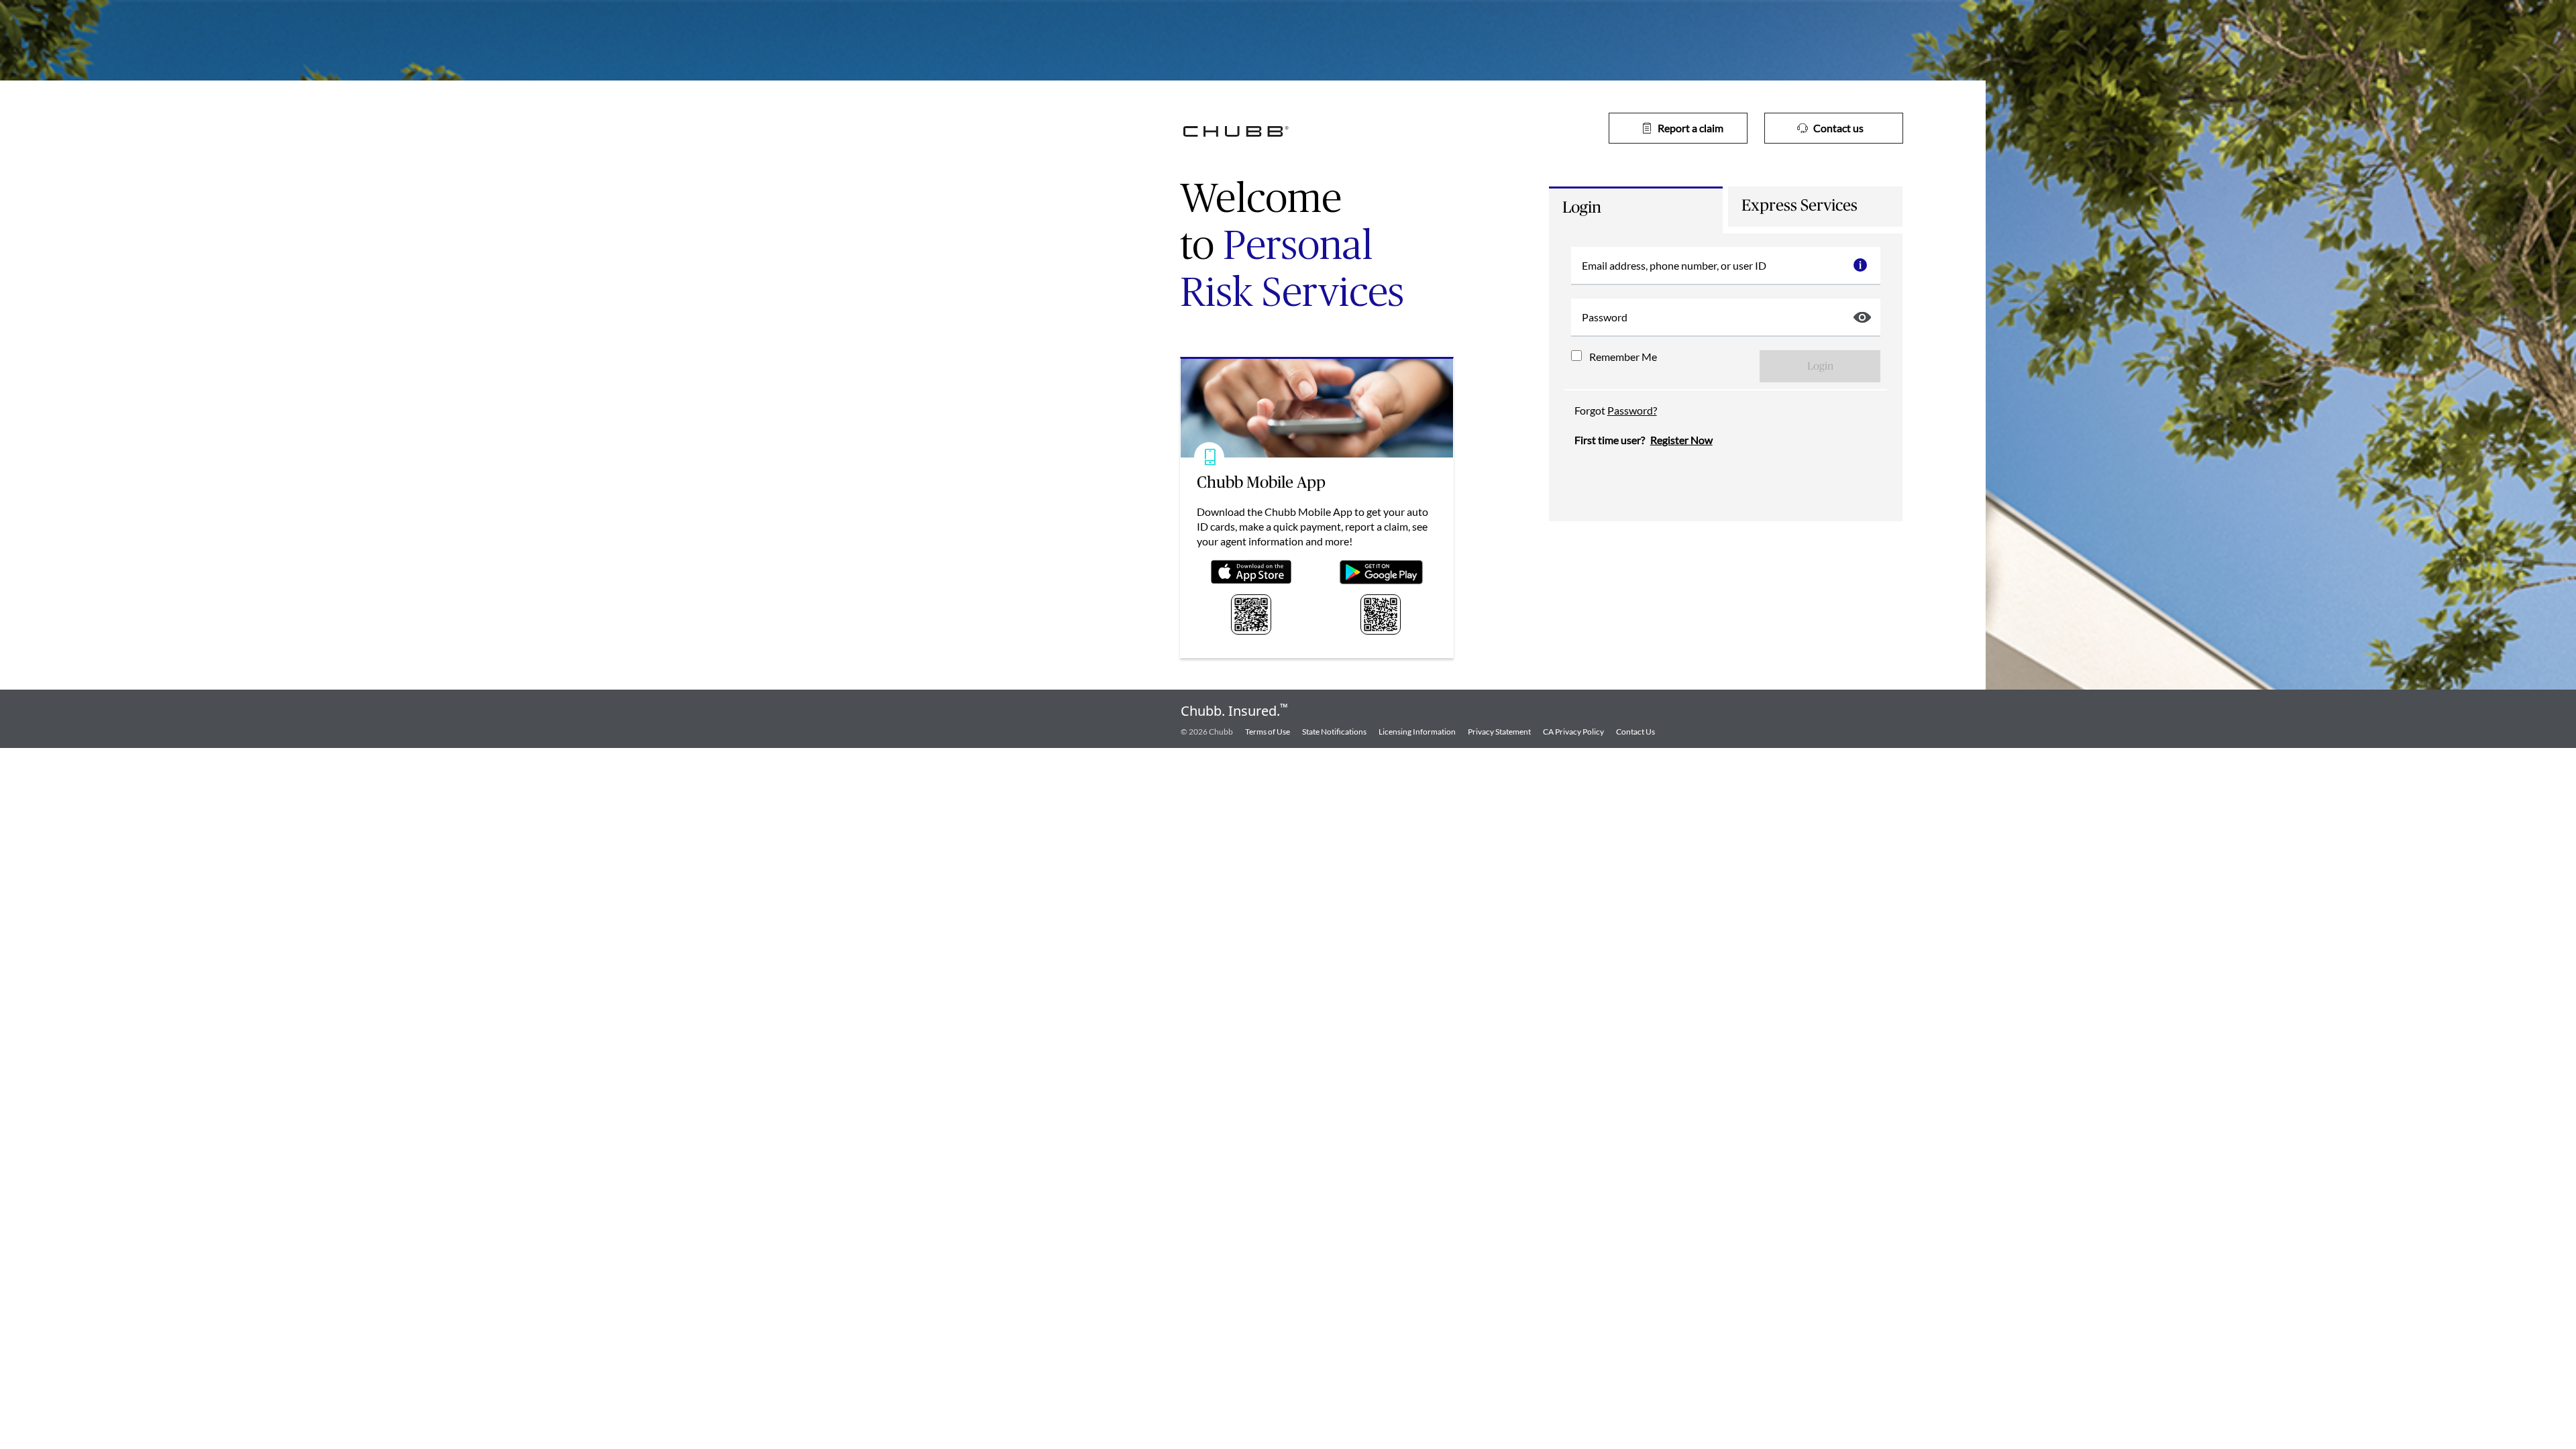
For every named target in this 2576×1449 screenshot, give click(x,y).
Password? (1632, 410)
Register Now (1681, 440)
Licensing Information (1417, 732)
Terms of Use (1268, 732)
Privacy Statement (1499, 732)
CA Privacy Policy (1573, 732)
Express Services (1800, 206)
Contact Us (1635, 732)
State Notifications (1334, 732)
